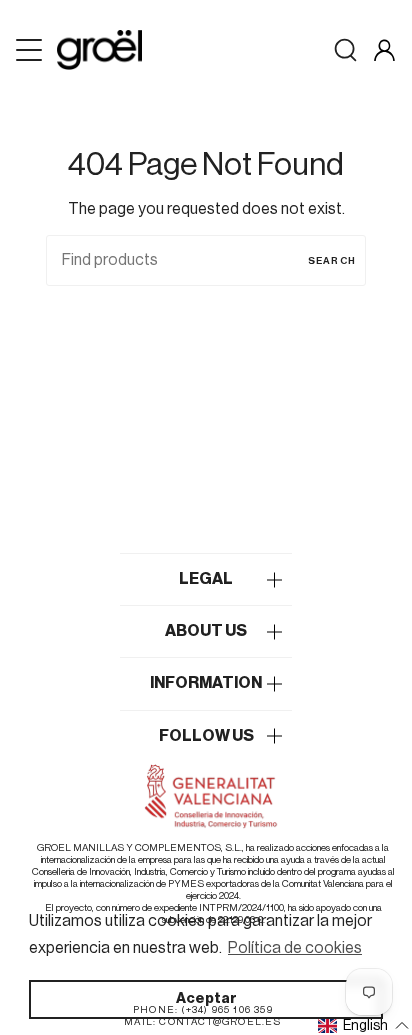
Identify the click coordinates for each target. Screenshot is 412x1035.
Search (332, 261)
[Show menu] (31, 50)
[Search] (345, 50)
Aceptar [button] (206, 998)
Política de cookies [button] (295, 948)
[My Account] (384, 50)
